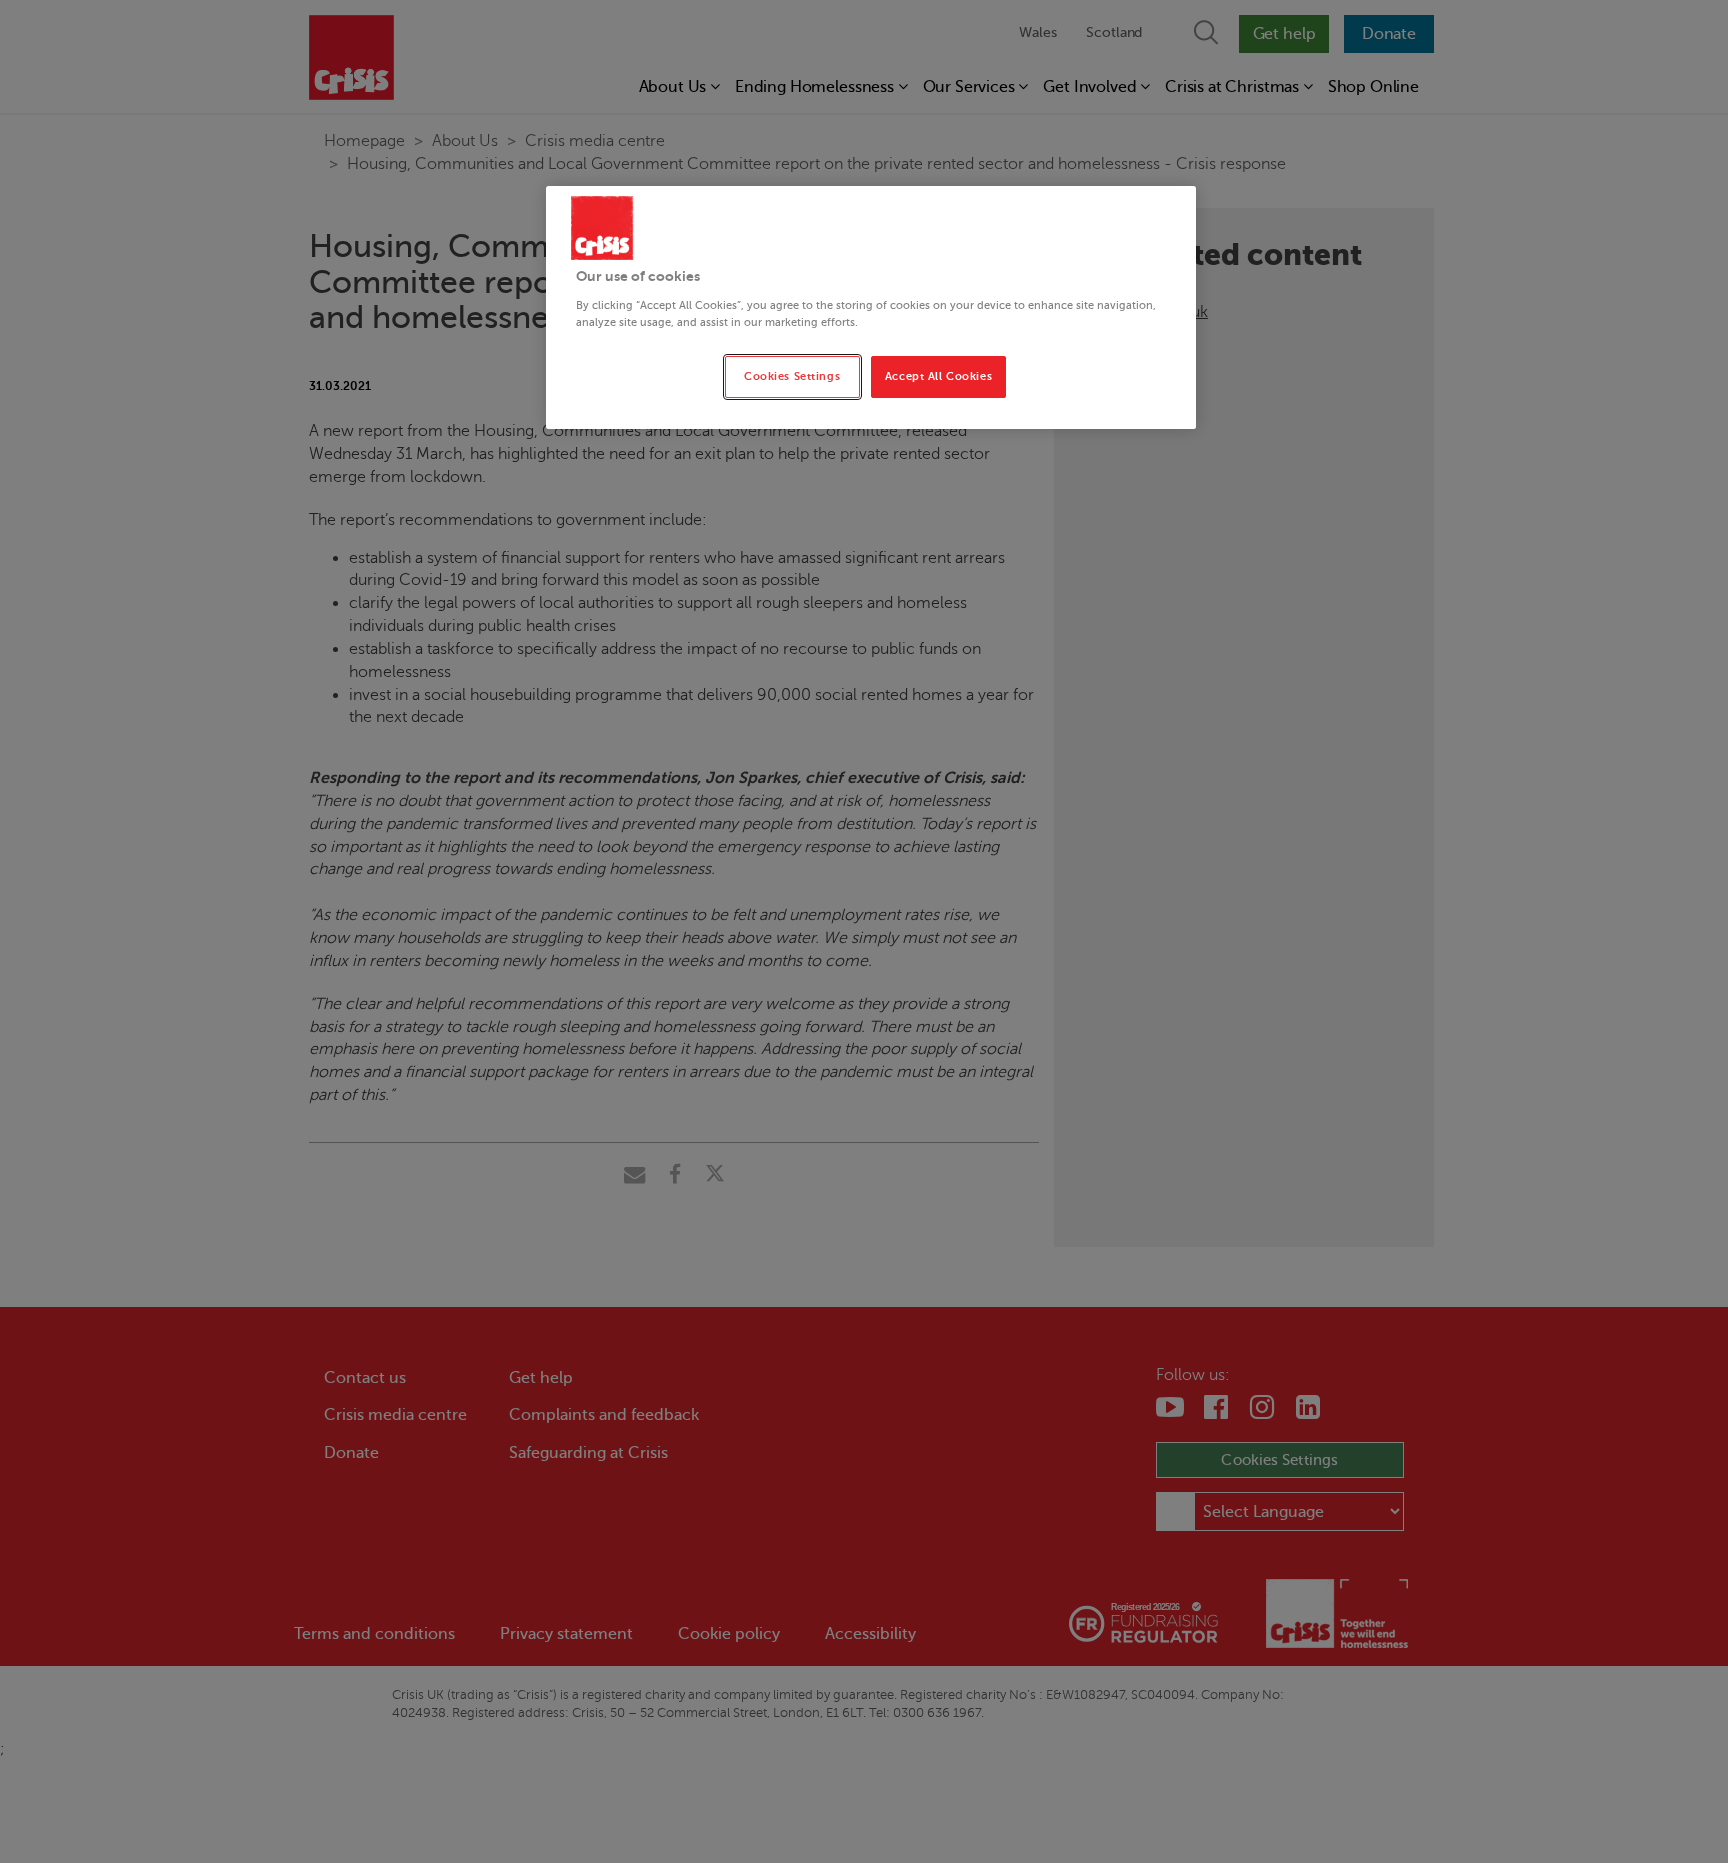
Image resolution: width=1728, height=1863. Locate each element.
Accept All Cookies (938, 376)
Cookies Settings (792, 376)
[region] (871, 307)
